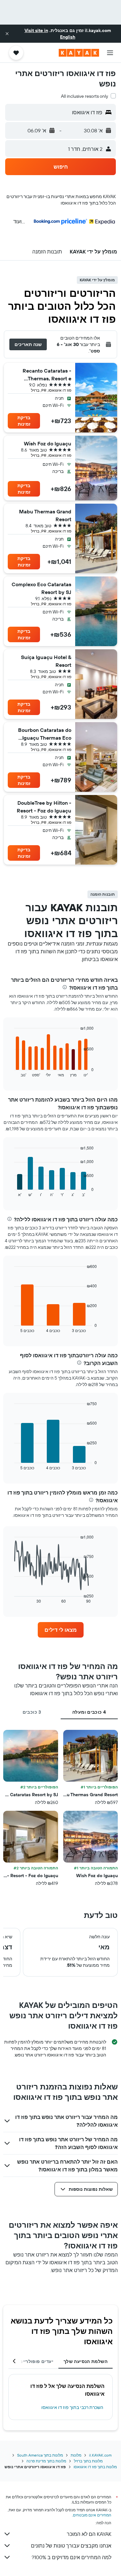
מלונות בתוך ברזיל (88, 2461)
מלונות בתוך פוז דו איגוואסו (95, 2467)
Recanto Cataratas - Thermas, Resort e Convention (47, 375)
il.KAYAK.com (100, 2455)
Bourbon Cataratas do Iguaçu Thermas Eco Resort (45, 734)
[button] (7, 34)
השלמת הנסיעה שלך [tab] (86, 2361)
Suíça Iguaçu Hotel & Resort (46, 661)
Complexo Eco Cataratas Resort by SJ (41, 588)
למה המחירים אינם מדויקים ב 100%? (71, 2557)
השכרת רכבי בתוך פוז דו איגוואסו (72, 2407)
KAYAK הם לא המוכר (89, 2534)
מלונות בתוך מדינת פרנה (46, 2461)
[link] (61, 1630)
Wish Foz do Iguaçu (48, 443)
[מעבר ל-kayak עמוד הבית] (79, 53)
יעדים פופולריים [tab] (36, 2361)
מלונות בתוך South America (40, 2455)
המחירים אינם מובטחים (92, 2515)
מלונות (76, 2455)
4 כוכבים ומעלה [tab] (89, 1712)
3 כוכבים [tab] (32, 1712)
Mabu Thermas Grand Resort (45, 515)
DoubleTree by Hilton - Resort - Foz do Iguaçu (44, 807)
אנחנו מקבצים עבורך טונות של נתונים (71, 2546)
